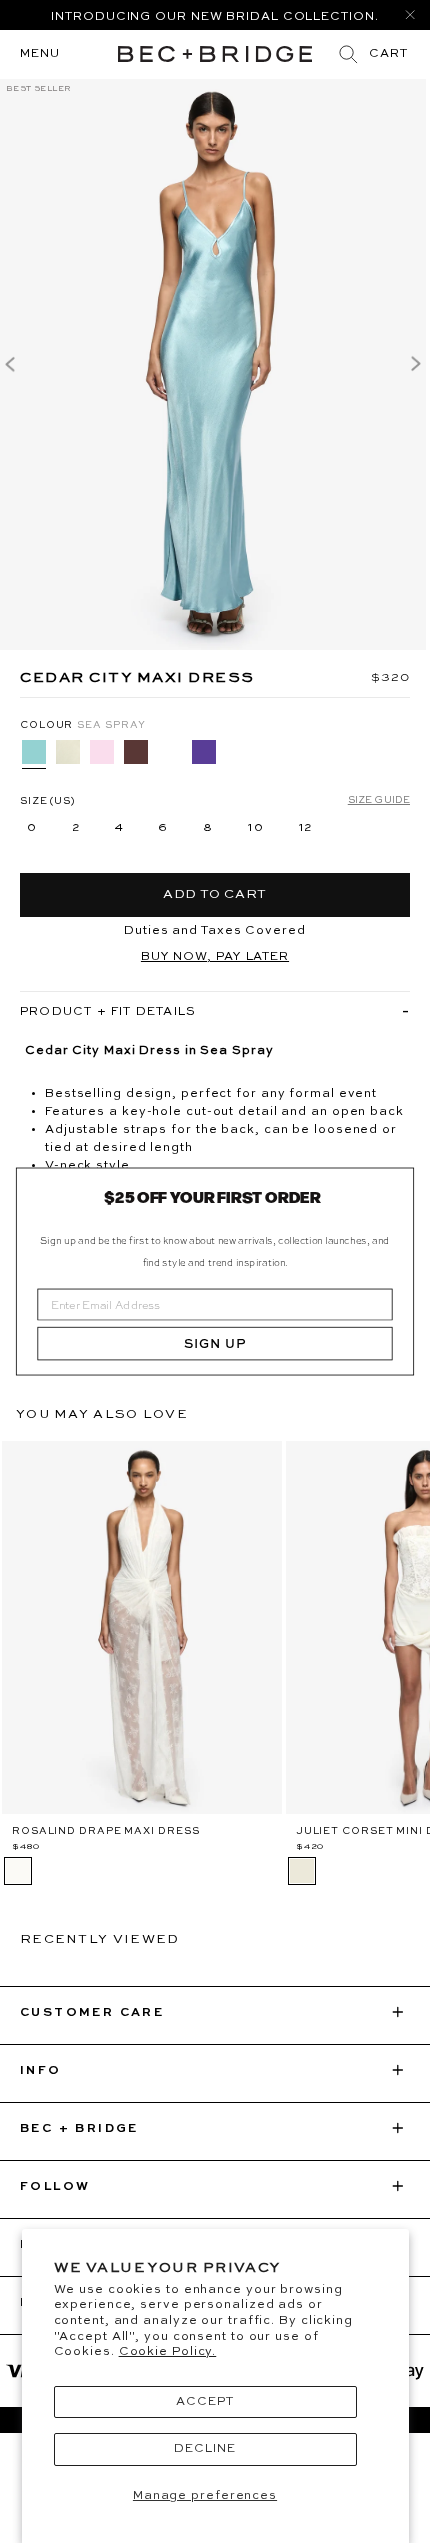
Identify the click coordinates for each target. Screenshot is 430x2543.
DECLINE (204, 2449)
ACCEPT (204, 2402)
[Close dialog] (396, 1186)
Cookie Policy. (168, 2352)
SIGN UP (215, 1344)
